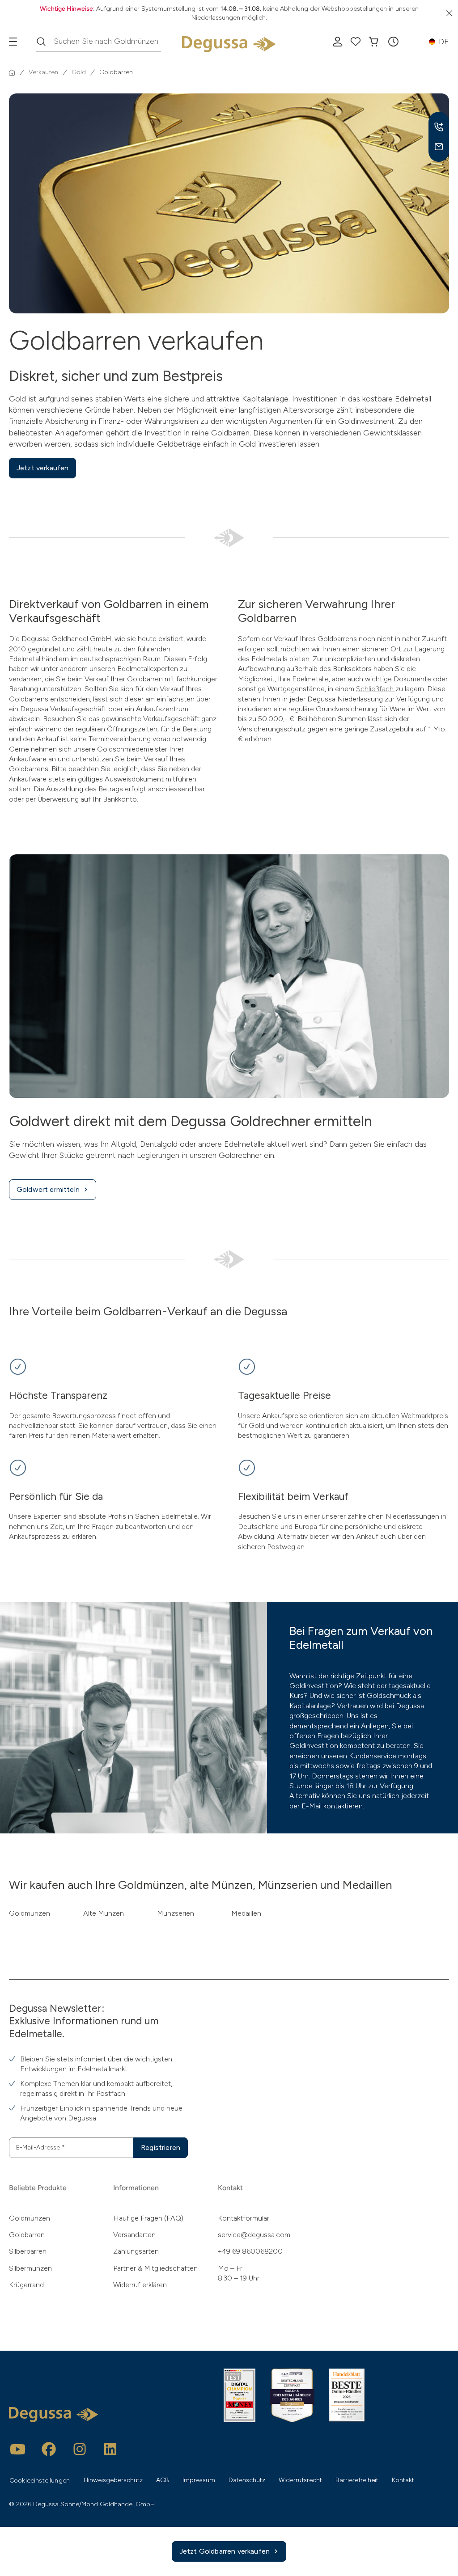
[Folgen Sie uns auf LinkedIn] (110, 2449)
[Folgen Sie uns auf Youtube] (18, 2449)
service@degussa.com (254, 2235)
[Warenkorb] (373, 42)
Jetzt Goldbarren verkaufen (225, 2551)
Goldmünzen (30, 1913)
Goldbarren (27, 2235)
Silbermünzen (30, 2268)
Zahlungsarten (136, 2251)
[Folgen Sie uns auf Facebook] (49, 2449)
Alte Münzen (104, 1913)
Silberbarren (28, 2251)
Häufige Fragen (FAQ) (148, 2218)
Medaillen (246, 1913)
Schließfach (376, 689)
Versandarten (134, 2235)
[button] (393, 42)
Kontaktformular (244, 2218)
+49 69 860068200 (250, 2251)
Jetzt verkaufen (42, 468)
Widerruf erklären (140, 2285)
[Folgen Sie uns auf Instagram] (80, 2449)
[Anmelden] (338, 42)
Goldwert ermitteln (48, 1189)
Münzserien (176, 1913)
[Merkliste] (356, 42)
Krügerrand (26, 2285)
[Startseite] (12, 72)
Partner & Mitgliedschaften (155, 2268)
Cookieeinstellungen (40, 2481)
